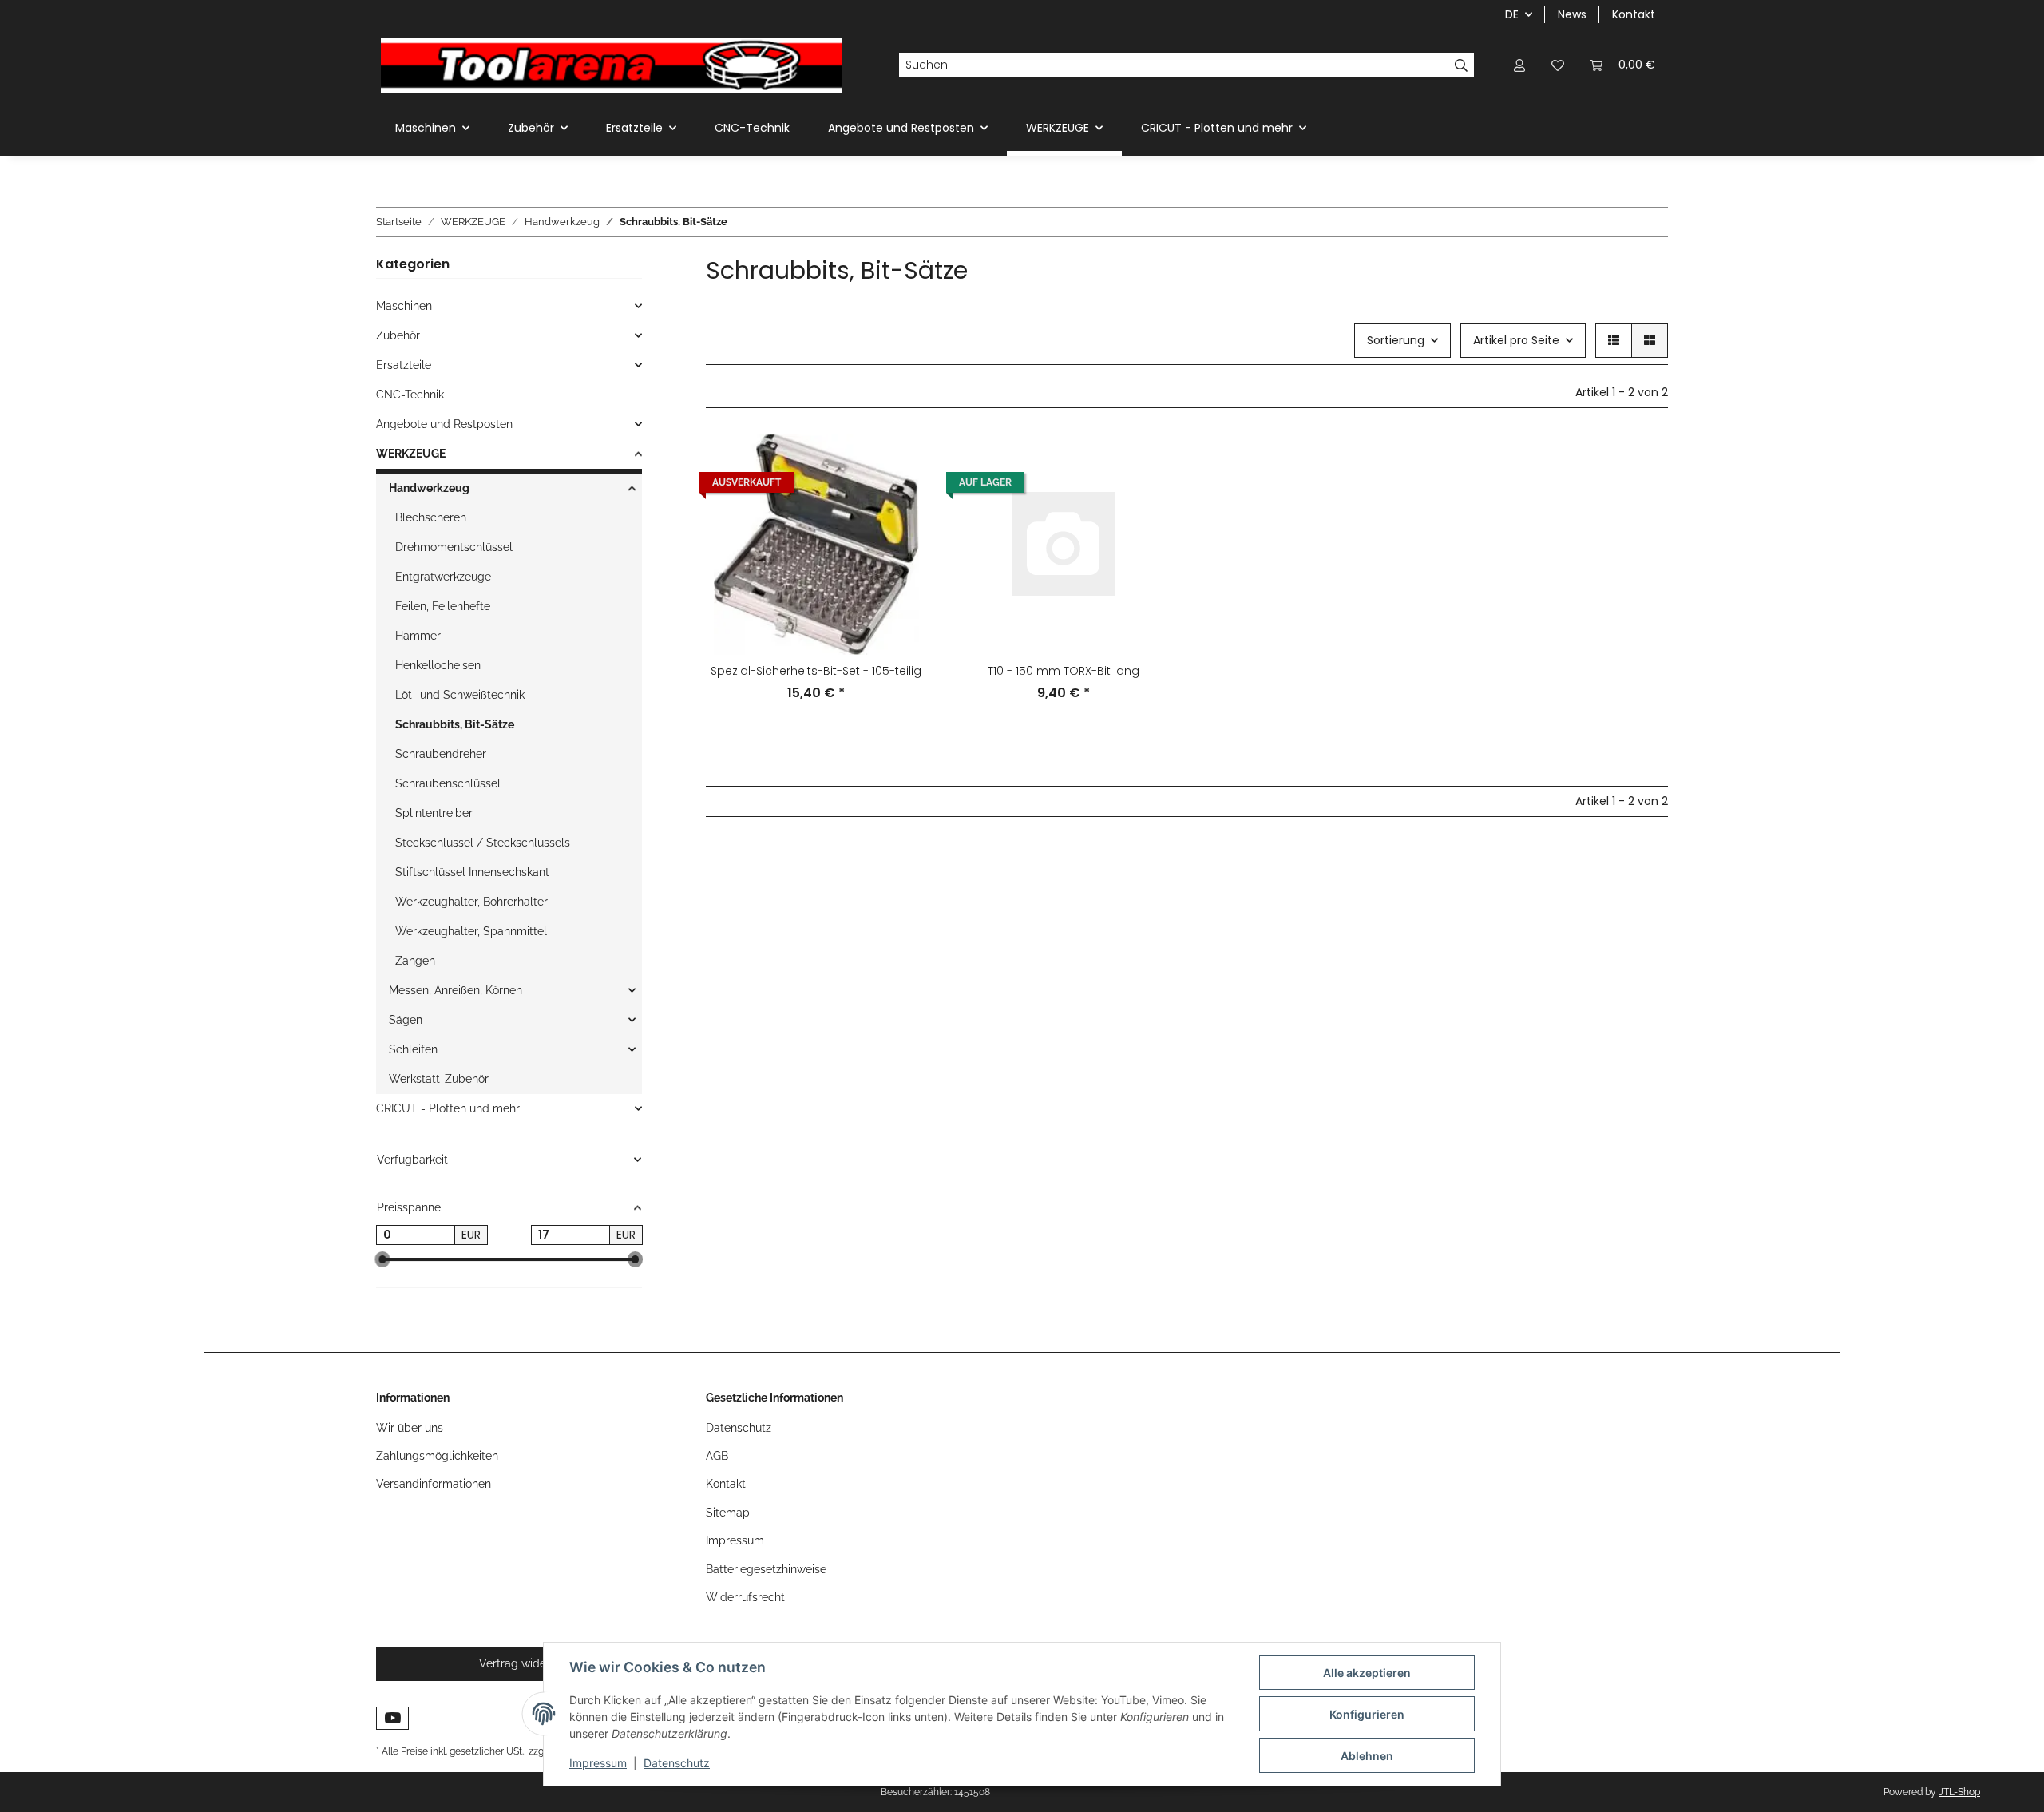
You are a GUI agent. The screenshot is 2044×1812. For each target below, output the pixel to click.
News (1572, 14)
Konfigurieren (1367, 1714)
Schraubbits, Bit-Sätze (455, 724)
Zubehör (398, 335)
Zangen (415, 961)
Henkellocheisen (438, 665)
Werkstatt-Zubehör (439, 1079)
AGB (717, 1456)
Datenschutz (677, 1763)
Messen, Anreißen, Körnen (456, 990)
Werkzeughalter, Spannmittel (471, 931)
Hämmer (418, 636)
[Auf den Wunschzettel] (900, 502)
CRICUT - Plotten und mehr (448, 1108)
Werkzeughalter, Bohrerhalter (471, 902)
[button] (1519, 65)
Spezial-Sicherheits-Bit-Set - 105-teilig (816, 671)
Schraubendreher (441, 754)
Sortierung (1396, 340)
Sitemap (728, 1513)
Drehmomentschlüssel (454, 547)
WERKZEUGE (411, 454)
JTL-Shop (1959, 1792)
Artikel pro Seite (1516, 340)
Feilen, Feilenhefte (443, 606)
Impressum (598, 1763)
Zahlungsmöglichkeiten (437, 1456)
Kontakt (1634, 14)
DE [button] (1512, 14)
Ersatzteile (404, 365)
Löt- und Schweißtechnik (460, 695)
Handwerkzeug (429, 488)
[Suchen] (1462, 65)
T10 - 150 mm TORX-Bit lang (1064, 671)
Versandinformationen (434, 1484)
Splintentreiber (434, 813)
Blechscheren (431, 517)
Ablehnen (1367, 1756)
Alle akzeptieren (1367, 1673)
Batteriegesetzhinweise (766, 1569)
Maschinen (404, 306)
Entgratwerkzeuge (443, 577)
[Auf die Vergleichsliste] (900, 461)
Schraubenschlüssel (448, 783)
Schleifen (413, 1049)
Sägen (406, 1020)
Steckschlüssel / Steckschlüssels (483, 843)
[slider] (382, 1260)
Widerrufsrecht (745, 1597)
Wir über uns (410, 1428)
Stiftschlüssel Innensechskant (472, 872)
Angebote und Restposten (444, 424)
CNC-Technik (410, 395)
